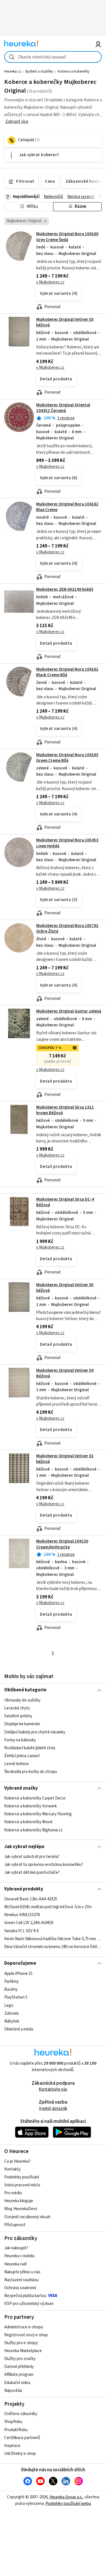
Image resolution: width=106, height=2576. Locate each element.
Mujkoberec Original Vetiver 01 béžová (65, 1459)
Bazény (11, 1989)
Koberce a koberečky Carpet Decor (35, 1798)
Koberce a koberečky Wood (28, 1822)
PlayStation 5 (16, 1997)
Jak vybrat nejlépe (24, 1847)
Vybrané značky (21, 1788)
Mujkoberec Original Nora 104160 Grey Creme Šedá (67, 237)
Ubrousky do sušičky (22, 1700)
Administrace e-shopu (24, 2327)
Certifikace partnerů (22, 2438)
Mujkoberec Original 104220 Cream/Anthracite (62, 1544)
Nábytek (12, 2021)
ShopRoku (13, 2422)
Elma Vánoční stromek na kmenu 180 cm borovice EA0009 (53, 1947)
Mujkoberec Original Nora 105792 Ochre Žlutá (67, 929)
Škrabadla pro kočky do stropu (31, 1772)
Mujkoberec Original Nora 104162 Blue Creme (67, 507)
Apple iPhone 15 (18, 1974)
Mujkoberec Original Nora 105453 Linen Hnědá (53, 877)
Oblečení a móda (19, 2029)
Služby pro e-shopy (21, 2343)
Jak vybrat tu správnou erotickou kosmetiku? (44, 1865)
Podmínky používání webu (68, 2504)
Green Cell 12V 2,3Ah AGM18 (29, 1923)
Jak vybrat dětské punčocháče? (32, 1872)
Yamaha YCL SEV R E (22, 1931)
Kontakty (12, 2169)
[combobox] (53, 57)
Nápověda (13, 2391)
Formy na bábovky (20, 1740)
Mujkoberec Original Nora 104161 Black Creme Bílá (67, 672)
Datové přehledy (19, 2367)
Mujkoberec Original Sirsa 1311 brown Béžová (65, 1110)
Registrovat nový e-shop (26, 2335)
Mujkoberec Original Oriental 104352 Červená (63, 408)
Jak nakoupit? (16, 2248)
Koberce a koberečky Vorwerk (31, 1806)
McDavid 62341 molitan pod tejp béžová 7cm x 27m (48, 1907)
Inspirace (12, 2446)
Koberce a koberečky (73, 71)
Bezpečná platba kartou (25, 2296)
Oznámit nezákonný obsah (27, 2217)
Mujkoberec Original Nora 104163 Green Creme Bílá (67, 758)
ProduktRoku (16, 2430)
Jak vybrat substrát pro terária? (32, 1857)
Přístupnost (15, 2225)
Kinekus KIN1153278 (22, 1915)
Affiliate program (19, 2375)
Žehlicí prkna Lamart (22, 1756)
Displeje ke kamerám (22, 1724)
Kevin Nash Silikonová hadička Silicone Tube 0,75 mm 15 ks (53, 1939)
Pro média (13, 2193)
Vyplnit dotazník (53, 2109)
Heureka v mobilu (19, 2256)
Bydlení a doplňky (39, 71)
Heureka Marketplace (23, 2351)
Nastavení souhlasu (21, 2280)
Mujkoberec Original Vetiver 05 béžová (65, 1288)
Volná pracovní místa (22, 2185)
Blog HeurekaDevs (21, 2209)
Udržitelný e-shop (20, 2454)
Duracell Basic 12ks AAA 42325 (31, 1899)
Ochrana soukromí (20, 2288)
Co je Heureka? (17, 2161)
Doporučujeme (20, 1963)
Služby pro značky (20, 2359)
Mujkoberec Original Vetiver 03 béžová (65, 322)
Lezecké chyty (17, 1708)
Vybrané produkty (24, 1889)
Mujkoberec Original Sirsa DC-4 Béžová (65, 1202)
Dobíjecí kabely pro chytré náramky (35, 1732)
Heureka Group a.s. (66, 2497)
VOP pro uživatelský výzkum (29, 2304)
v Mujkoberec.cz (50, 282)
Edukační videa (17, 2383)
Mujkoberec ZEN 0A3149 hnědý (65, 589)
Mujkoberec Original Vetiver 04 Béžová (65, 1373)
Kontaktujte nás (53, 2089)
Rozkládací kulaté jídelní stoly (30, 1748)
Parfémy (11, 1981)
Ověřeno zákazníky (21, 2414)
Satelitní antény (18, 1716)
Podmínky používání (22, 2177)
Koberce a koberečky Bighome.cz (33, 1830)
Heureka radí (15, 2264)
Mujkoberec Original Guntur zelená (69, 1011)
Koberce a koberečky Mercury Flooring (38, 1814)
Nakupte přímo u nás (22, 2272)
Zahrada (11, 2013)
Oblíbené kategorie (25, 1690)
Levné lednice (17, 1764)
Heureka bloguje (19, 2201)
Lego (9, 2005)
